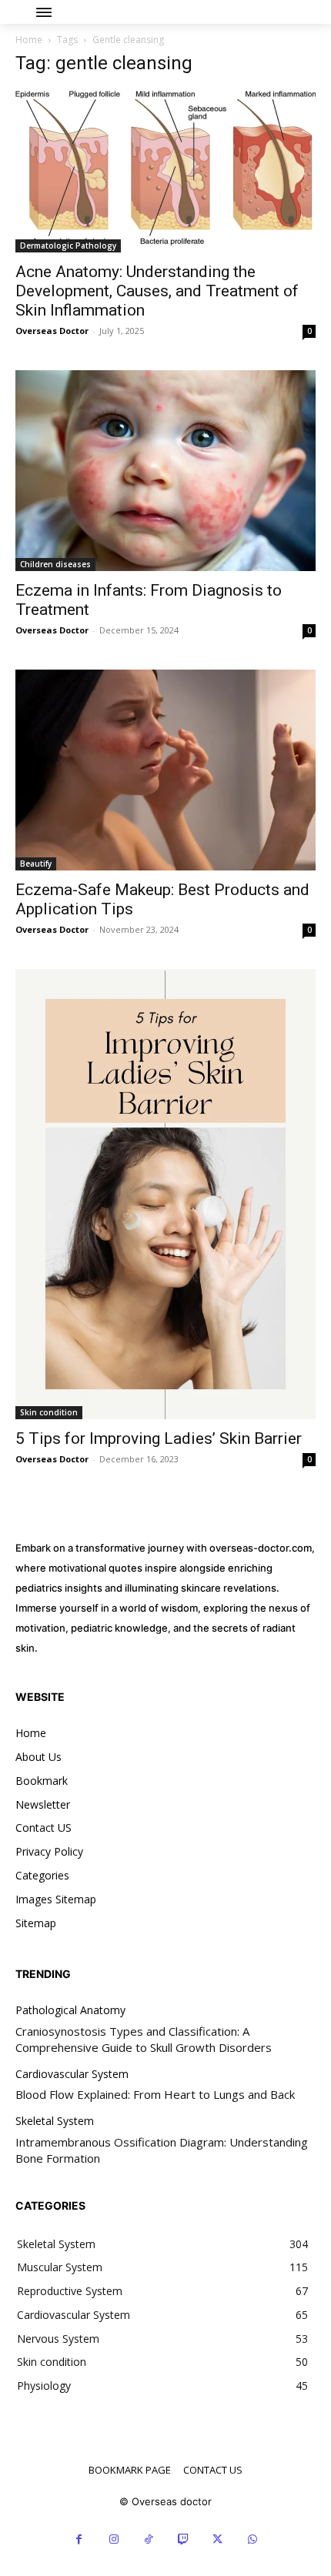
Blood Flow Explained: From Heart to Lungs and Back (155, 2094)
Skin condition (49, 1412)
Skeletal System (55, 2122)
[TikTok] (148, 2539)
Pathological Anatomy (70, 2011)
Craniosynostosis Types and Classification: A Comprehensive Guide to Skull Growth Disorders (144, 2039)
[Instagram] (114, 2539)
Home (29, 40)
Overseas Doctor (52, 331)
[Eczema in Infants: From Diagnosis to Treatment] (165, 471)
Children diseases (55, 564)
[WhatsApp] (252, 2539)
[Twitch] (183, 2539)
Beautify (36, 864)
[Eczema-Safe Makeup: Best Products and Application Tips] (165, 770)
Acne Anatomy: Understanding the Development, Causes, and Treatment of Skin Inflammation (157, 291)
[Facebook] (79, 2539)
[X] (217, 2539)
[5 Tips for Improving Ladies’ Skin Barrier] (165, 1194)
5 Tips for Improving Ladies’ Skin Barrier (159, 1438)
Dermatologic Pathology (68, 246)
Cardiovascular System (72, 2075)
